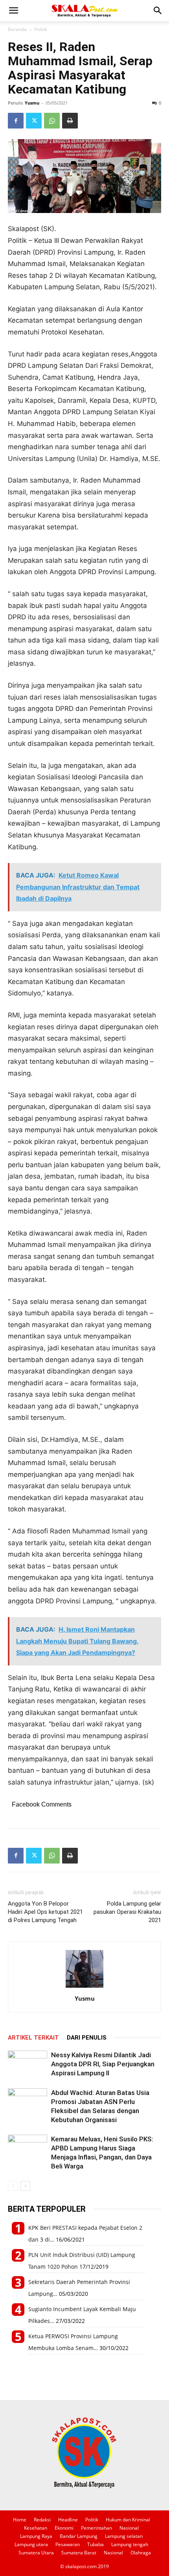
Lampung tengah (130, 2544)
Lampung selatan (124, 2536)
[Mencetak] (70, 121)
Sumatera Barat (79, 2553)
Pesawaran (68, 2544)
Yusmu (32, 103)
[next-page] (25, 2186)
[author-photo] (84, 1988)
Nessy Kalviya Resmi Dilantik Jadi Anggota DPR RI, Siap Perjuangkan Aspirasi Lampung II (103, 2064)
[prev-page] (13, 2186)
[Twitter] (34, 121)
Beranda (17, 29)
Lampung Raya (36, 2536)
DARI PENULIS (87, 2038)
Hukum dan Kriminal (128, 2520)
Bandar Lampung (79, 2536)
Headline (68, 2520)
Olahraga (141, 2553)
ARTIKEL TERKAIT (33, 2038)
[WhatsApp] (52, 121)
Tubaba (96, 2544)
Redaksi (42, 2520)
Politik (41, 29)
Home (20, 2520)
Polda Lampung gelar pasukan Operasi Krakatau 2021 (127, 1912)
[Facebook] (16, 121)
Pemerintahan (96, 2528)
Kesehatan (36, 2528)
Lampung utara (31, 2544)
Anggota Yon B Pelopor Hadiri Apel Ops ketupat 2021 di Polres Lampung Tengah (45, 1912)
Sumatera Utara (36, 2553)
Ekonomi (64, 2528)
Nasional (129, 2528)
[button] (13, 11)
